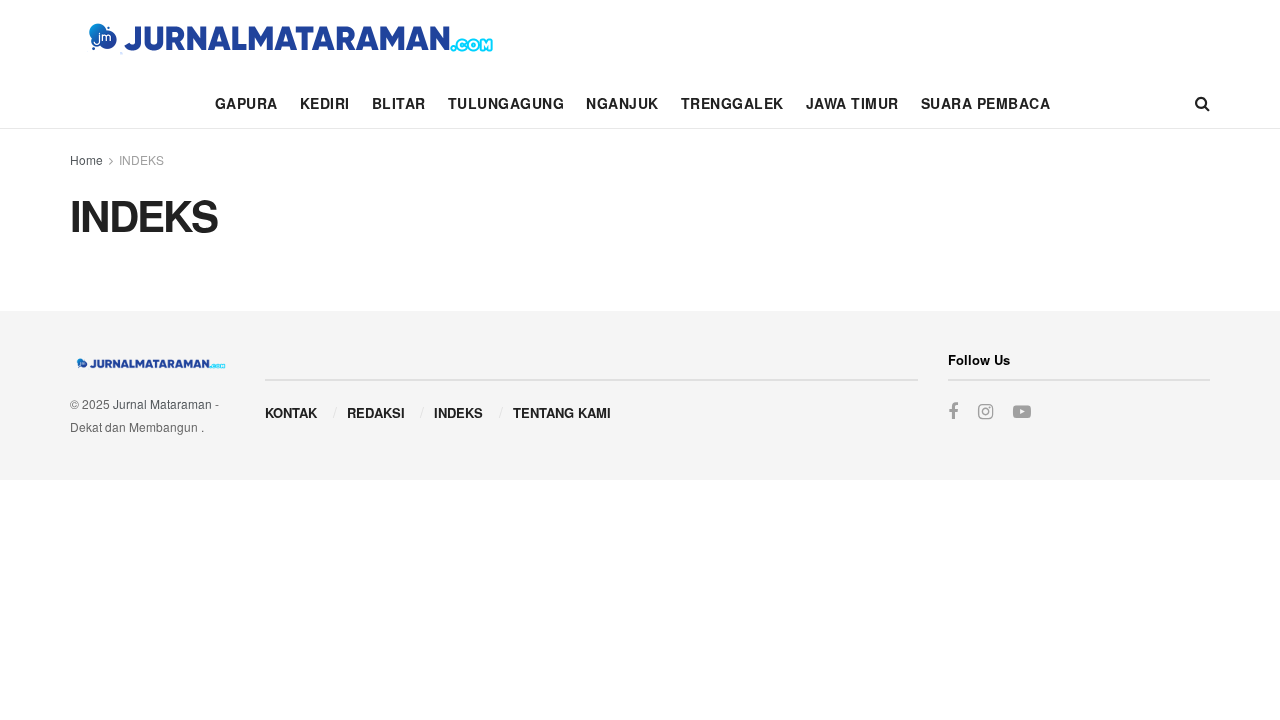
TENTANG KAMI (562, 412)
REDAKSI (376, 412)
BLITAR (399, 103)
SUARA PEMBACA (986, 103)
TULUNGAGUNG (506, 103)
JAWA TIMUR (852, 103)
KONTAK (291, 412)
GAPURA (246, 103)
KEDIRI (325, 103)
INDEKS (141, 159)
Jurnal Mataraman (162, 403)
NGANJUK (622, 103)
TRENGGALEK (732, 103)
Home (86, 159)
